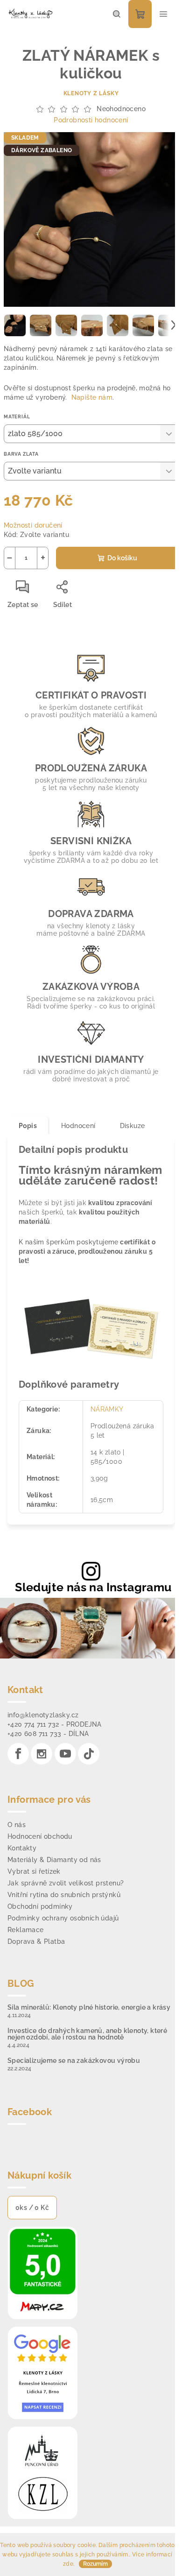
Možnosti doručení (33, 525)
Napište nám (92, 397)
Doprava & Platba (36, 1941)
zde (68, 2564)
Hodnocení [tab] (78, 1126)
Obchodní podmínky (40, 1906)
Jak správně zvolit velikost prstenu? (66, 1883)
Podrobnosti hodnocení (91, 120)
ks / (32, 2208)
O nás (17, 1825)
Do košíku (122, 558)
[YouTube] (65, 1754)
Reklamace (26, 1930)
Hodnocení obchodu (40, 1836)
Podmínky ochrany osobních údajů (63, 1918)
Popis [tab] (28, 1126)
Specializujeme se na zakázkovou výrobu (74, 2061)
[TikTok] (89, 1754)
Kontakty (22, 1848)
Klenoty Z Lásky (91, 93)
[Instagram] (42, 1754)
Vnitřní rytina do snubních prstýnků (64, 1895)
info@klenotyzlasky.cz (43, 1715)
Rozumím (95, 2564)
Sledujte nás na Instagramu (93, 1587)
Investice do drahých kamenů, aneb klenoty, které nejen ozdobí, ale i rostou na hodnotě (87, 2034)
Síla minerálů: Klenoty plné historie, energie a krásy (89, 2007)
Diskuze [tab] (133, 1126)
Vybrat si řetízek (34, 1871)
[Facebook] (18, 1754)
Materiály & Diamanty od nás (54, 1860)
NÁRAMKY (107, 1409)
